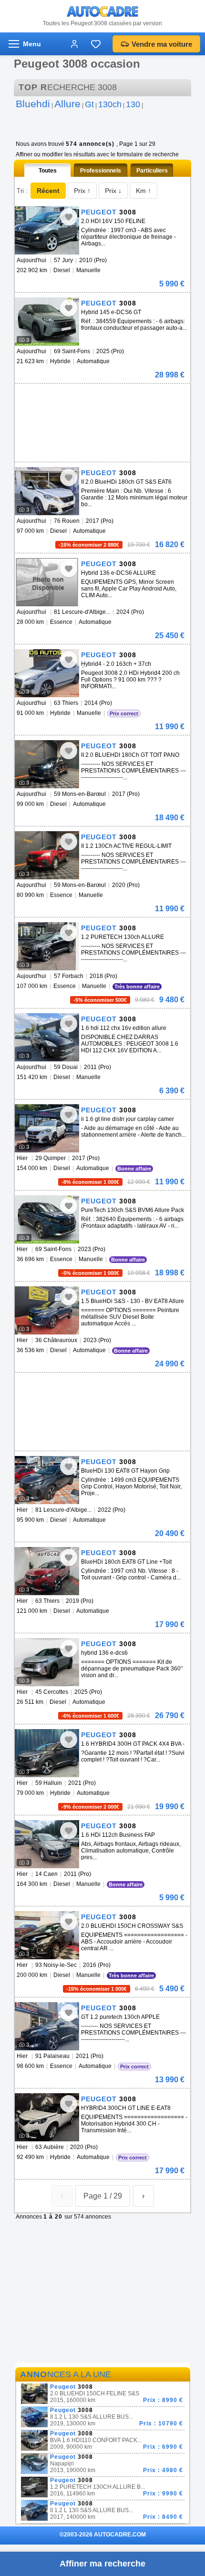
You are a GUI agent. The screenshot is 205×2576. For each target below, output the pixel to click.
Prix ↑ (82, 191)
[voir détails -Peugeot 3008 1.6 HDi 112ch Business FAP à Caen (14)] (47, 1844)
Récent (48, 191)
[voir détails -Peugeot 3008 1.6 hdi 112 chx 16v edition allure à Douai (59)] (47, 1037)
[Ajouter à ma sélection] (69, 217)
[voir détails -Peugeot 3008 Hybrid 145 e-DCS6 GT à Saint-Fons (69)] (47, 321)
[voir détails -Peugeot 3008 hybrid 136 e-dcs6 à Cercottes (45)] (47, 1662)
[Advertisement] (101, 398)
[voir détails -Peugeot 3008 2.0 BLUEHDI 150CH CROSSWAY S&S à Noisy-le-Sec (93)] (47, 1935)
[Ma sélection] (96, 44)
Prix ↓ (113, 191)
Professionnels (101, 171)
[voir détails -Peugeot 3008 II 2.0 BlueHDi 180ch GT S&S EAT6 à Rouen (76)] (47, 491)
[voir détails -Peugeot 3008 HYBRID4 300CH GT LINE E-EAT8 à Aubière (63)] (47, 2117)
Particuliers (152, 171)
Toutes (48, 171)
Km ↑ (143, 191)
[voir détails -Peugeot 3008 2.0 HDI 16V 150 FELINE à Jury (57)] (47, 230)
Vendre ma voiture (162, 44)
